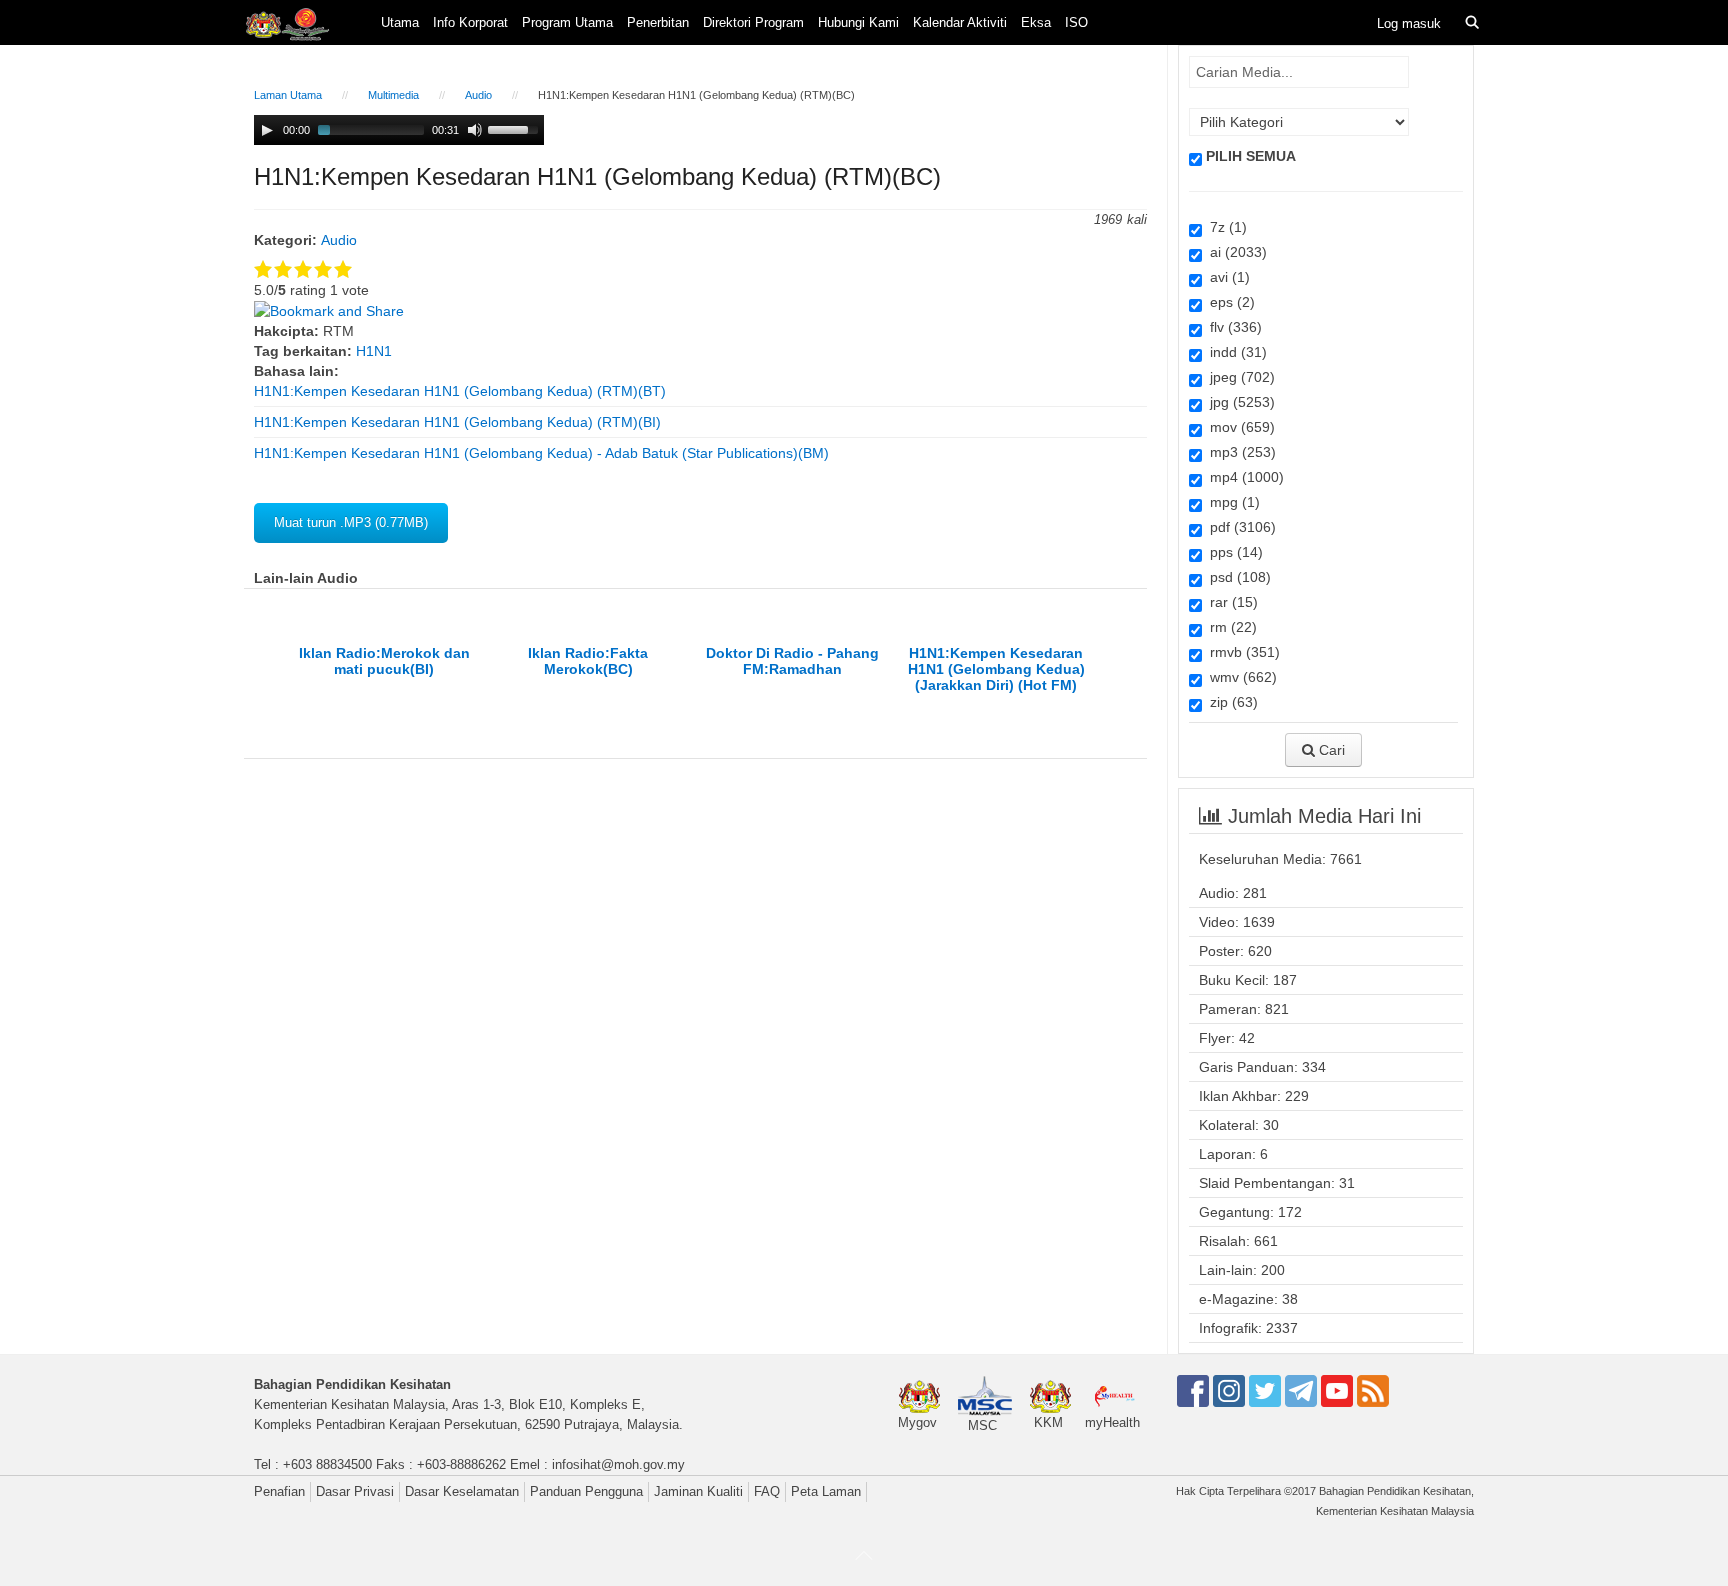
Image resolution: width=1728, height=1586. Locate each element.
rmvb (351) (1241, 652)
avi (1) (1226, 277)
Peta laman (826, 1491)
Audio (478, 95)
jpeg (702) (1238, 377)
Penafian (279, 1491)
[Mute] (475, 130)
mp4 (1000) (1243, 477)
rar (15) (1230, 602)
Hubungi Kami (858, 22)
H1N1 (374, 351)
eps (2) (1228, 302)
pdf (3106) (1239, 527)
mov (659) (1238, 427)
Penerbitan (658, 22)
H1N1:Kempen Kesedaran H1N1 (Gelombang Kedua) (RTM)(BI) (457, 422)
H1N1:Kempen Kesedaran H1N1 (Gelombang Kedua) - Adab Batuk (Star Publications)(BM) (541, 453)
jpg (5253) (1238, 402)
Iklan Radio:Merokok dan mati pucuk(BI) (384, 661)
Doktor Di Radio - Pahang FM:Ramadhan (792, 661)
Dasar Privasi (355, 1491)
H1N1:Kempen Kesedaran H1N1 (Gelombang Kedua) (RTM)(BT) (460, 391)
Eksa (1036, 22)
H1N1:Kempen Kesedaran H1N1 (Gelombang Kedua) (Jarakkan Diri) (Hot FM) (996, 669)
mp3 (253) (1239, 452)
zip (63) (1230, 702)
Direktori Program (753, 22)
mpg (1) (1231, 502)
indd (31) (1234, 352)
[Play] (267, 130)
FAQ (767, 1491)
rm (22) (1229, 627)
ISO (1076, 22)
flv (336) (1232, 327)
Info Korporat (470, 22)
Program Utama (567, 22)
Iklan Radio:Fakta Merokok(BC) (588, 661)
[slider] (516, 128)
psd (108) (1236, 577)
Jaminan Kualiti (698, 1491)
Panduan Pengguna (586, 1491)
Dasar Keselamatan (462, 1491)
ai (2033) (1234, 252)
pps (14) (1232, 552)
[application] (399, 130)
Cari (1330, 750)
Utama (400, 22)
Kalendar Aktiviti (960, 22)
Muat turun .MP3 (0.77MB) (351, 522)
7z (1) (1224, 227)
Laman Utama (288, 95)
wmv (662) (1239, 677)
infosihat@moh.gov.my (618, 1464)
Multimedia (393, 95)
